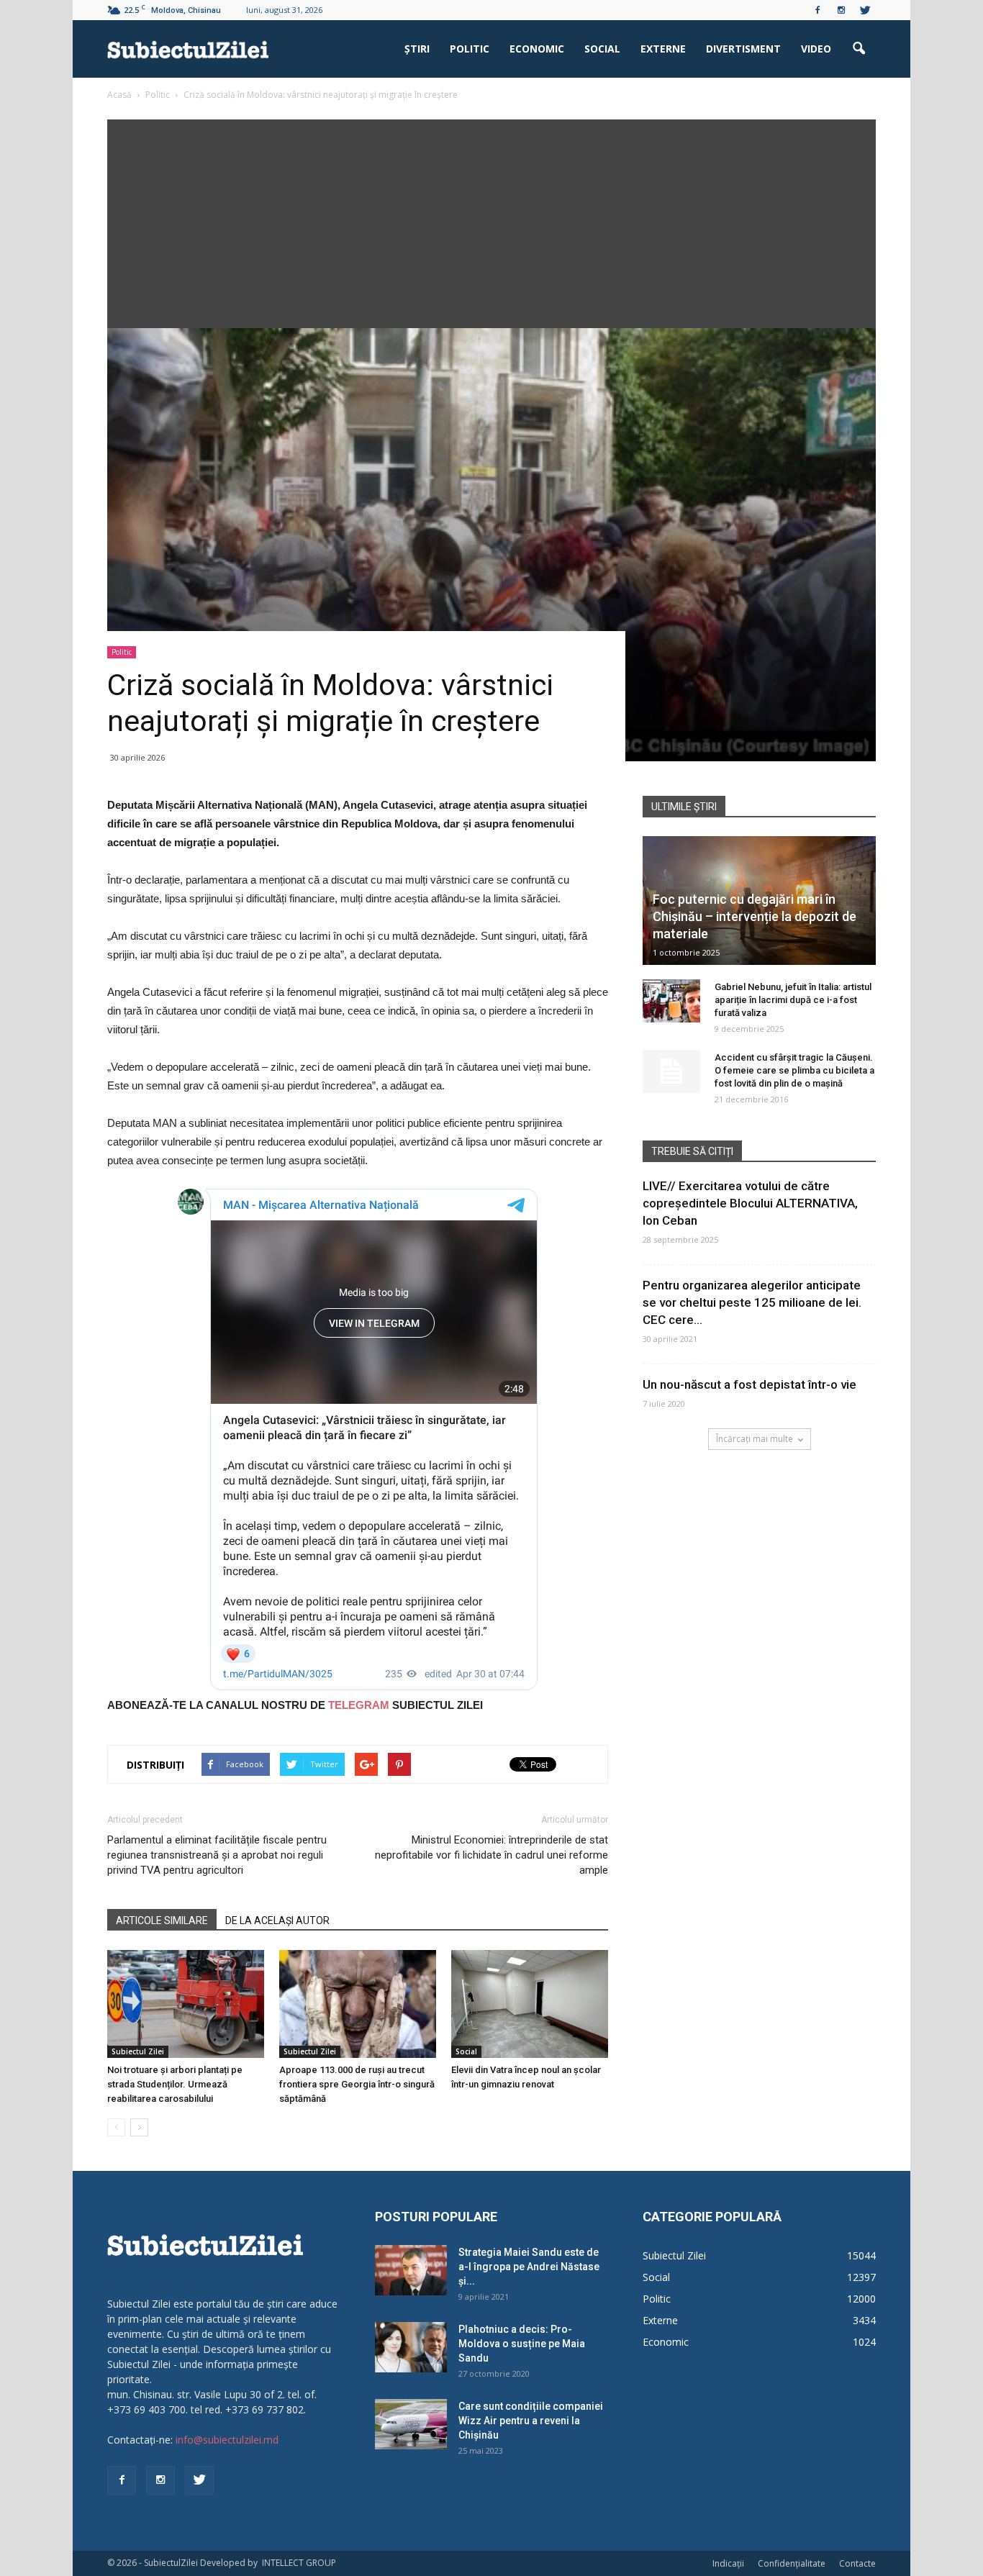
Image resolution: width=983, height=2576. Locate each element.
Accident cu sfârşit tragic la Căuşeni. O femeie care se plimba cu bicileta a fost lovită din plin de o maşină (794, 1070)
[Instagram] (841, 10)
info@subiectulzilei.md (227, 2440)
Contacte (857, 2563)
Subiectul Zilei (138, 2051)
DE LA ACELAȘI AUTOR (277, 1920)
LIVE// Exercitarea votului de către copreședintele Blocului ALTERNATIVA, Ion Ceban (750, 1203)
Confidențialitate (792, 2563)
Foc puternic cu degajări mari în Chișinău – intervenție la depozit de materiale (755, 916)
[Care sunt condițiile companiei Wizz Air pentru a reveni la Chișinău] (411, 2424)
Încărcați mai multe (755, 1439)
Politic (470, 49)
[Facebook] (817, 10)
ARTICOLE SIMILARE (162, 1920)
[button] (859, 49)
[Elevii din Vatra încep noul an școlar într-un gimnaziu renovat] (530, 2004)
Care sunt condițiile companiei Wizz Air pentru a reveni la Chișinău (531, 2421)
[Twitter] (865, 10)
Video (816, 49)
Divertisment (743, 49)
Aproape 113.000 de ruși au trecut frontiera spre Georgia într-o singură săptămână (357, 2084)
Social (602, 49)
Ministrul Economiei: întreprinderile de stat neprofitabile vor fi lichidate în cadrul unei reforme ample (491, 1855)
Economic (537, 49)
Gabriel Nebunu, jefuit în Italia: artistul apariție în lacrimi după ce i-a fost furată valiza (793, 1000)
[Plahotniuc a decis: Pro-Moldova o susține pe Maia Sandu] (411, 2347)
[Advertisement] (491, 220)
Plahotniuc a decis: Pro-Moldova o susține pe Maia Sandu (522, 2344)
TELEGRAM (359, 1705)
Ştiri (417, 49)
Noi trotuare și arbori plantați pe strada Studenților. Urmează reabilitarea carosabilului (175, 2084)
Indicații (728, 2563)
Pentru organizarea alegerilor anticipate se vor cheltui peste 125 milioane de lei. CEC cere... (752, 1302)
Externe (663, 49)
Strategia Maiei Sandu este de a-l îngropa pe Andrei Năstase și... (529, 2267)
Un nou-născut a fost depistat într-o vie (749, 1384)
